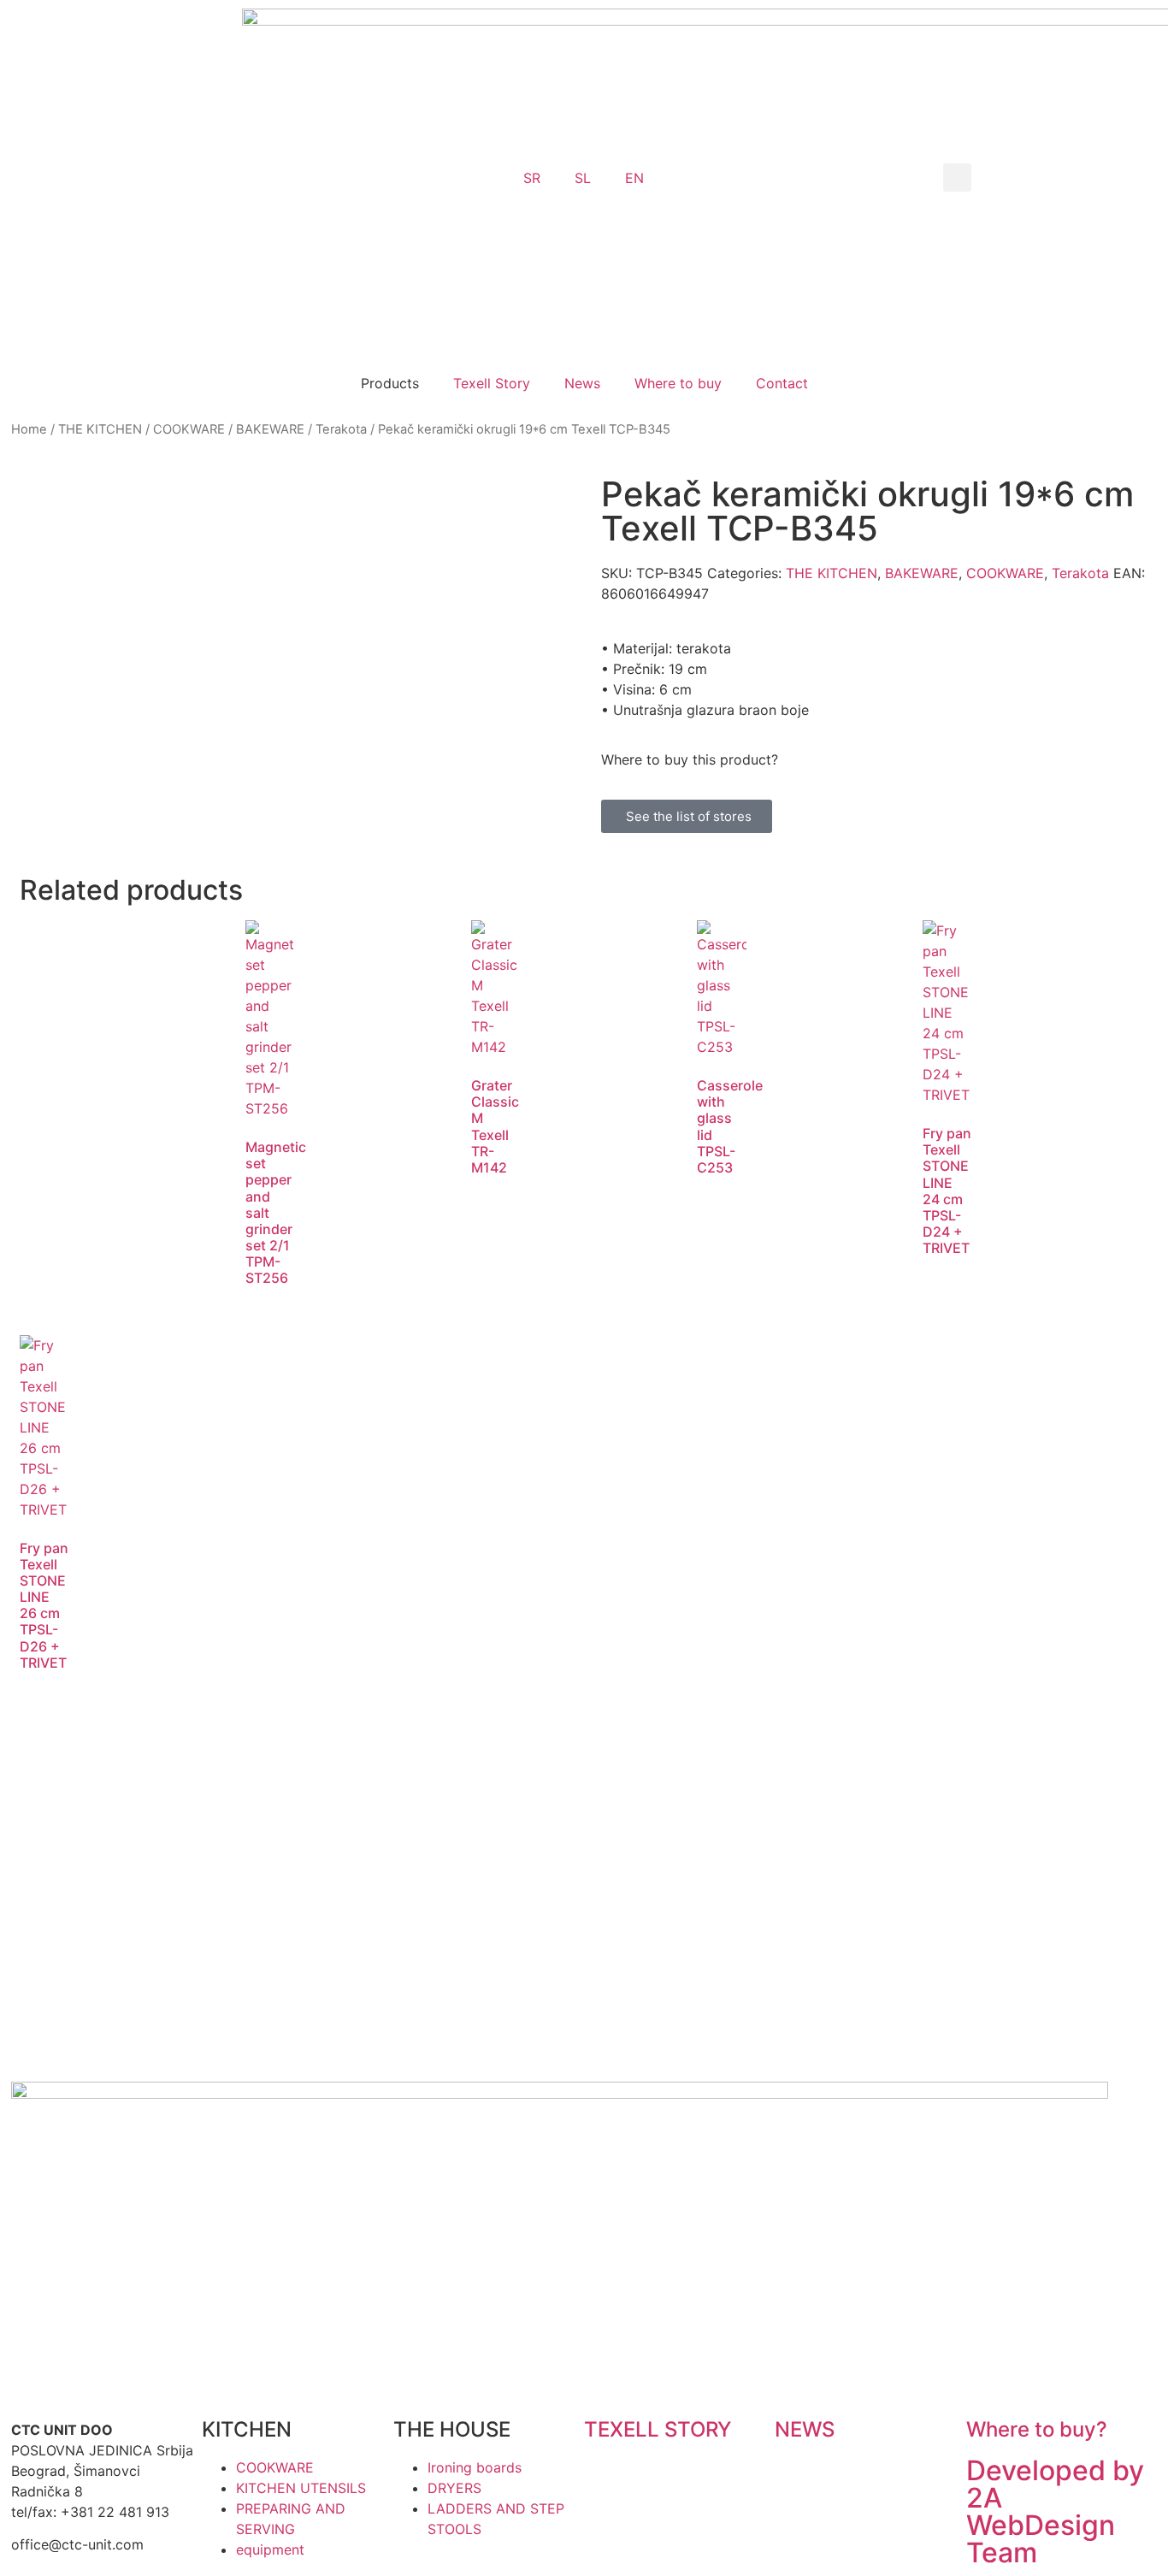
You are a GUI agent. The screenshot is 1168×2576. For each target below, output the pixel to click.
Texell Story (492, 383)
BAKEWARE (270, 429)
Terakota (341, 429)
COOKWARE (189, 429)
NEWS (805, 2429)
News (582, 383)
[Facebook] (652, 2103)
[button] (957, 177)
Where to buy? (1037, 2429)
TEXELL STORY (658, 2429)
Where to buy (678, 383)
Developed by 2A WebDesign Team (1055, 2511)
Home (29, 429)
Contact (782, 383)
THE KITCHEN (100, 429)
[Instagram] (605, 2103)
